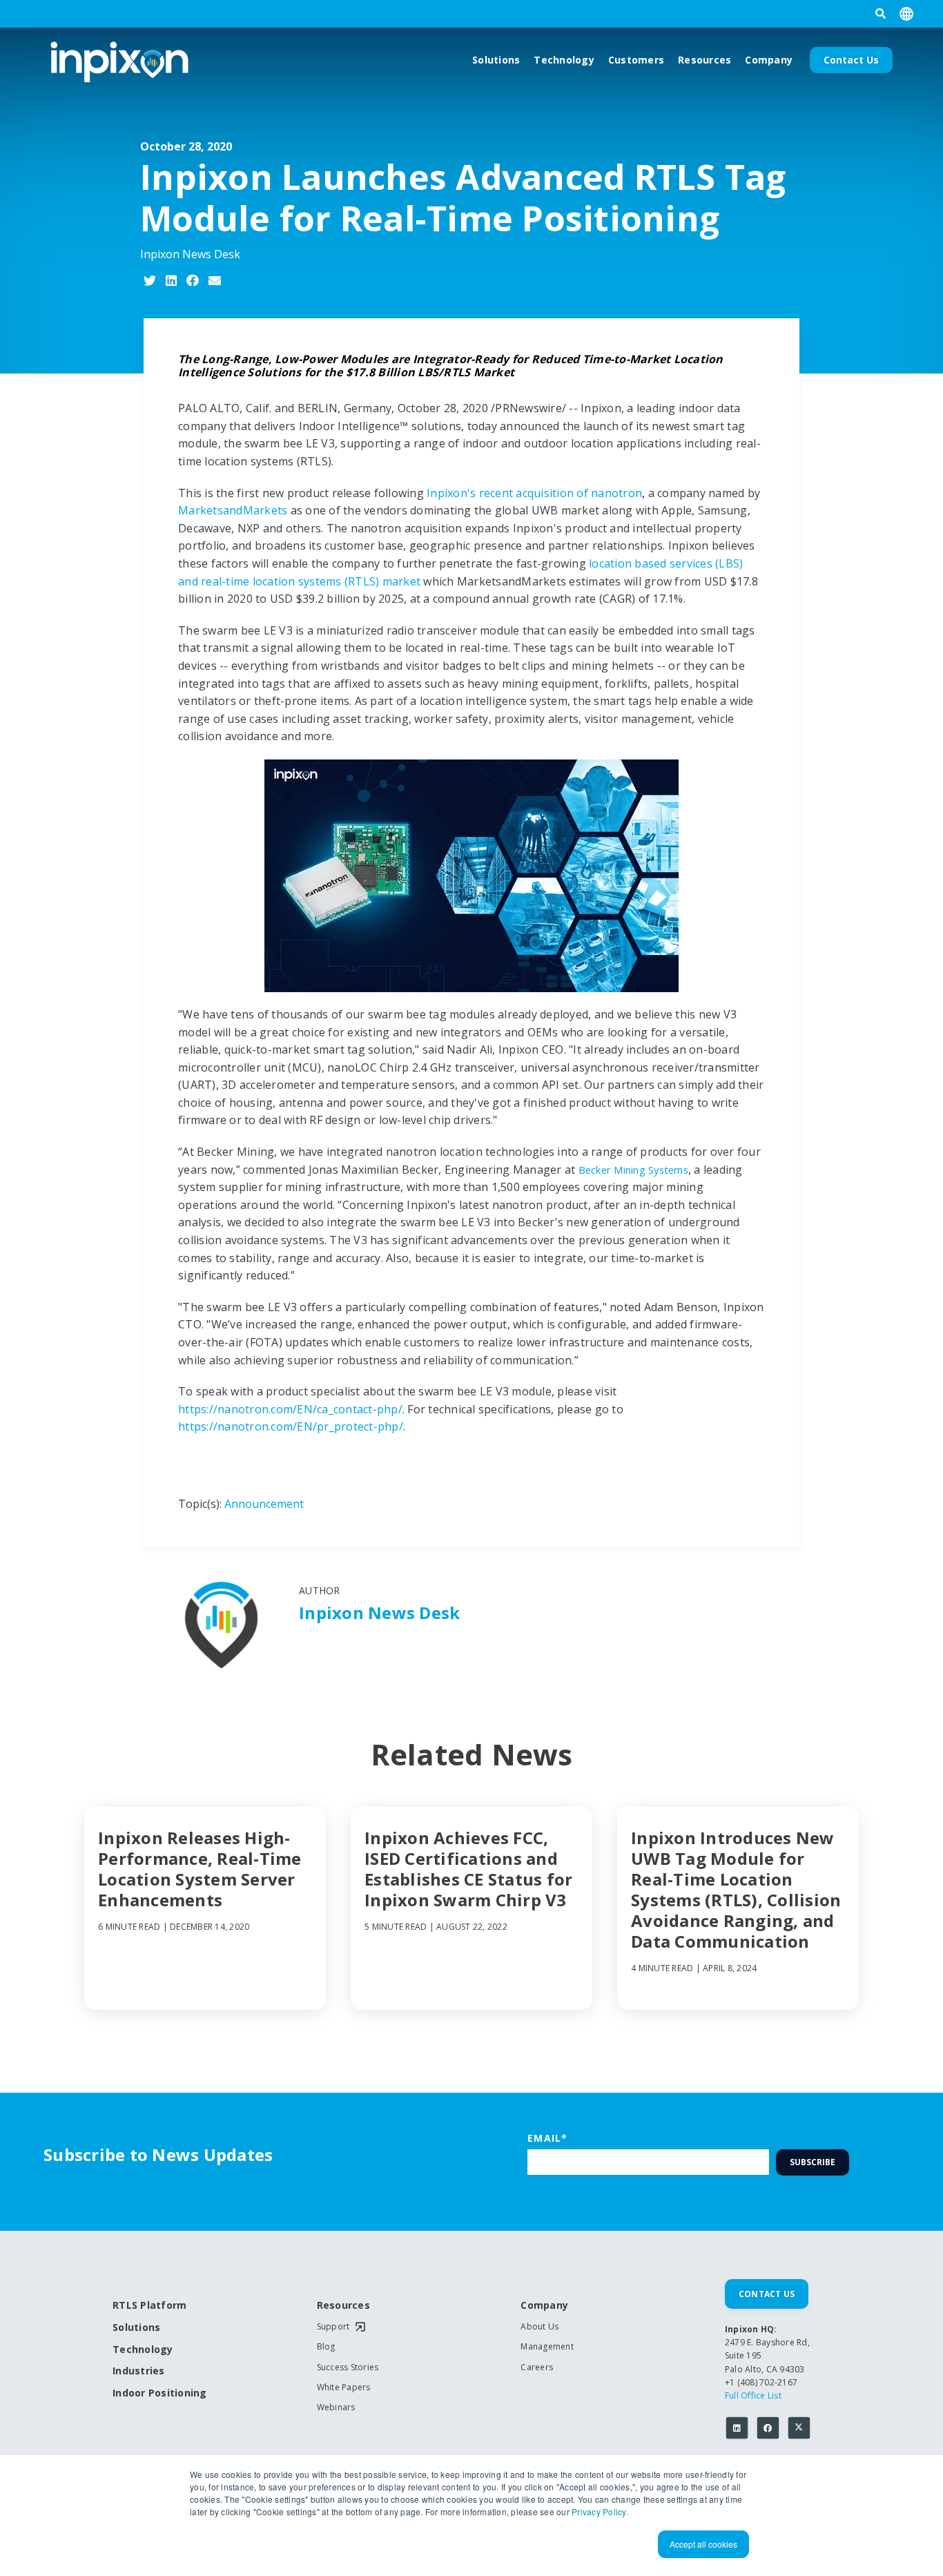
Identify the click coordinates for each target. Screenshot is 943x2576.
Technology (564, 60)
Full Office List (753, 2395)
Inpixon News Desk (190, 254)
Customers (636, 60)
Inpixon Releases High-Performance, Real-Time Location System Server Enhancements (200, 1869)
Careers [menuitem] (537, 2367)
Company (769, 60)
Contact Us (851, 60)
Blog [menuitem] (326, 2347)
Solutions (496, 60)
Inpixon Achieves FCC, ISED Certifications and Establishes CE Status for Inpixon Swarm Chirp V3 (468, 1869)
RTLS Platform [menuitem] (149, 2306)
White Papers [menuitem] (344, 2388)
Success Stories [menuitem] (348, 2367)
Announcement (264, 1504)
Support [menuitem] (333, 2327)
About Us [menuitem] (539, 2327)
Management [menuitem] (547, 2347)
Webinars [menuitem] (336, 2408)
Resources (704, 60)
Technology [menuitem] (143, 2350)
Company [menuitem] (544, 2306)
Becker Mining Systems (633, 1170)
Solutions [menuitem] (136, 2328)
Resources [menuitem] (343, 2306)
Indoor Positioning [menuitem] (160, 2393)
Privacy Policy (599, 2511)
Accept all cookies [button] (703, 2544)
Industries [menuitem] (139, 2371)
